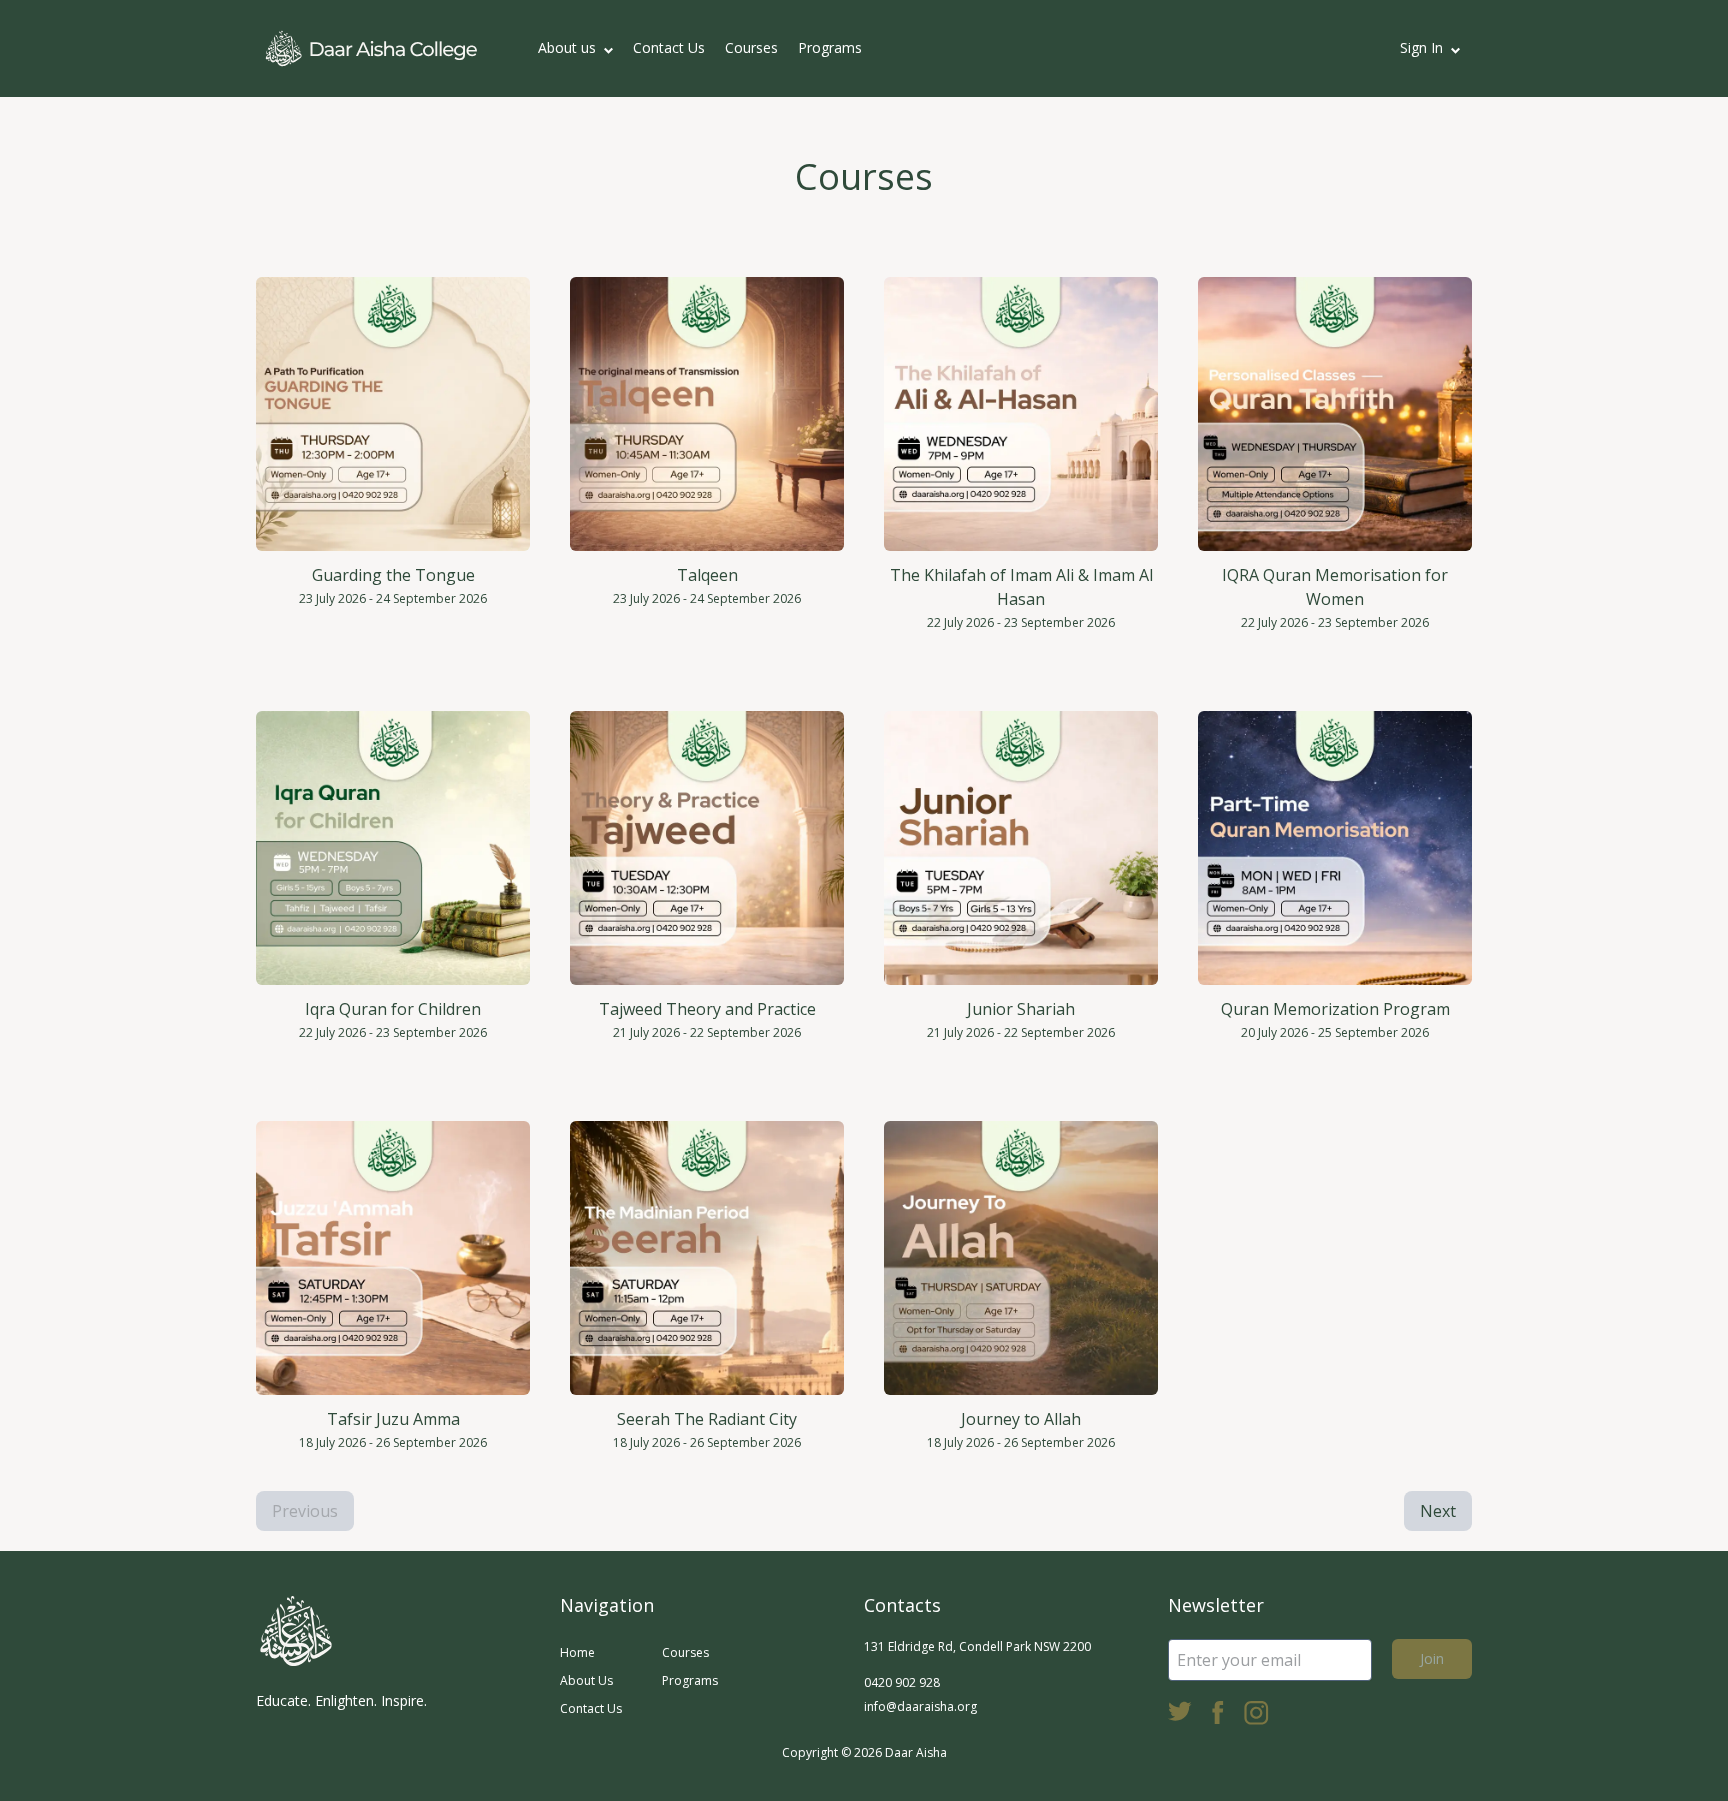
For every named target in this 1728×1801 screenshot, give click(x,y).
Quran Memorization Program (1335, 1009)
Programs (830, 47)
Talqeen (707, 575)
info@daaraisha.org (920, 1706)
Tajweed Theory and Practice (707, 1009)
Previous (305, 1511)
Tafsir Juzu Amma (393, 1419)
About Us (586, 1680)
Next (1438, 1511)
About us (567, 47)
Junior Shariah (1021, 1009)
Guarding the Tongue (393, 575)
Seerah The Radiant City (707, 1419)
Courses (751, 47)
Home (577, 1652)
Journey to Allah (1021, 1419)
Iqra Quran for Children (393, 1009)
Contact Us (669, 47)
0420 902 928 (902, 1682)
